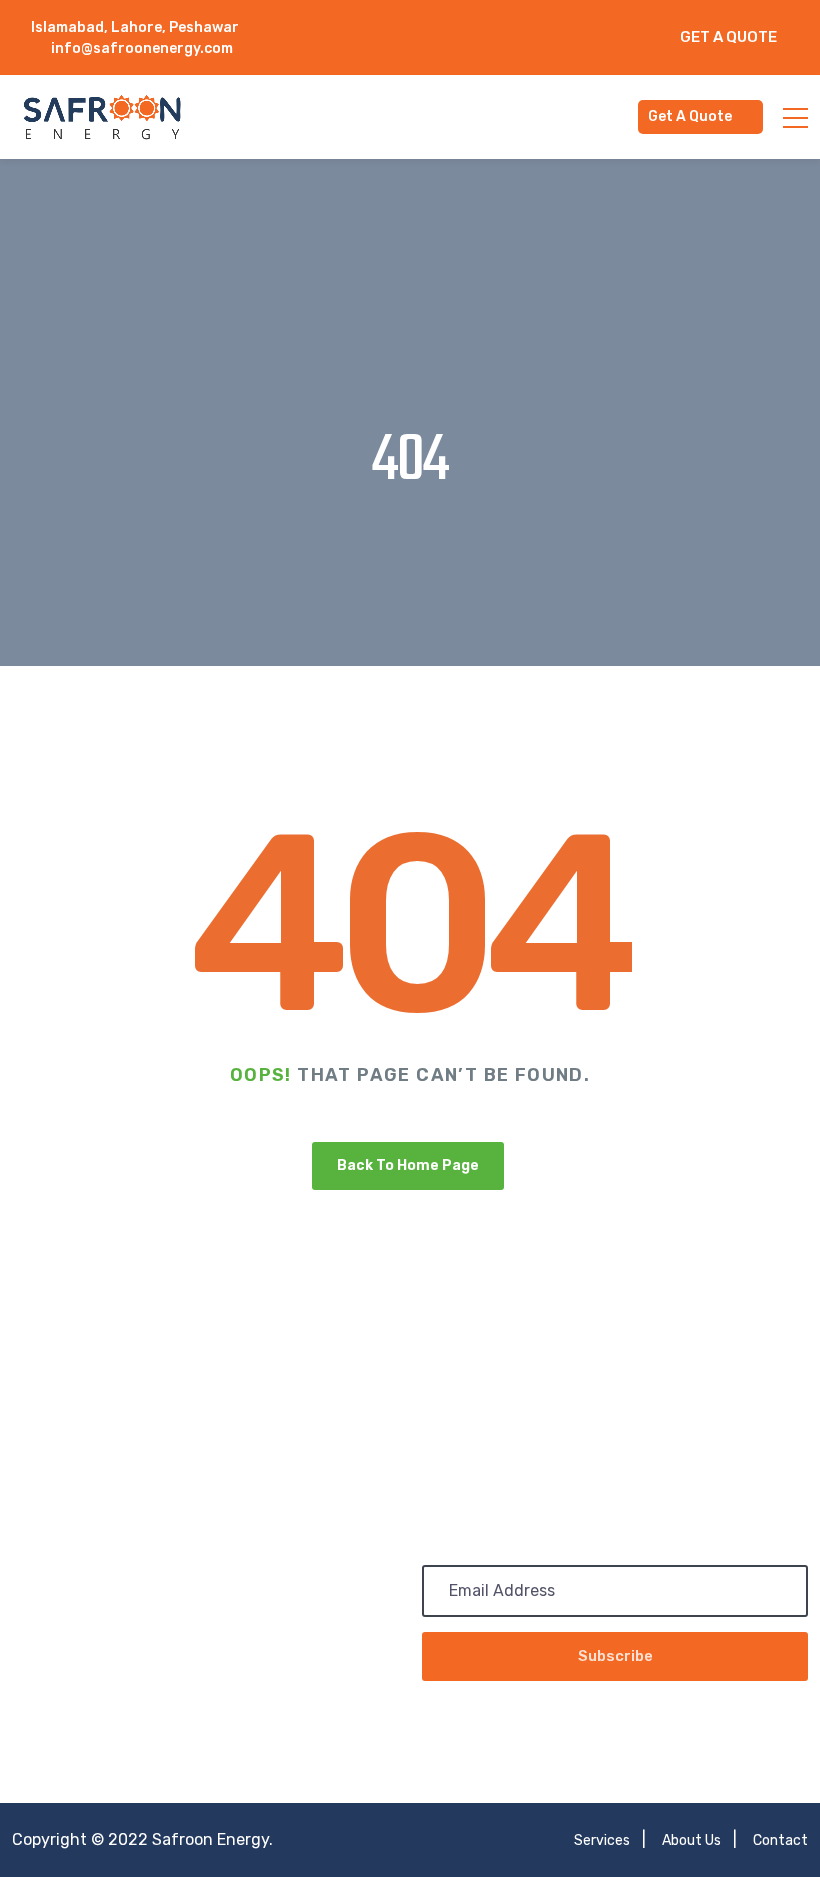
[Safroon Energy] (102, 116)
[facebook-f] (461, 27)
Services (602, 1840)
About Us (691, 1840)
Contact (780, 1840)
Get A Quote (728, 37)
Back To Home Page (408, 1165)
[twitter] (512, 27)
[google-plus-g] (563, 27)
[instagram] (481, 48)
